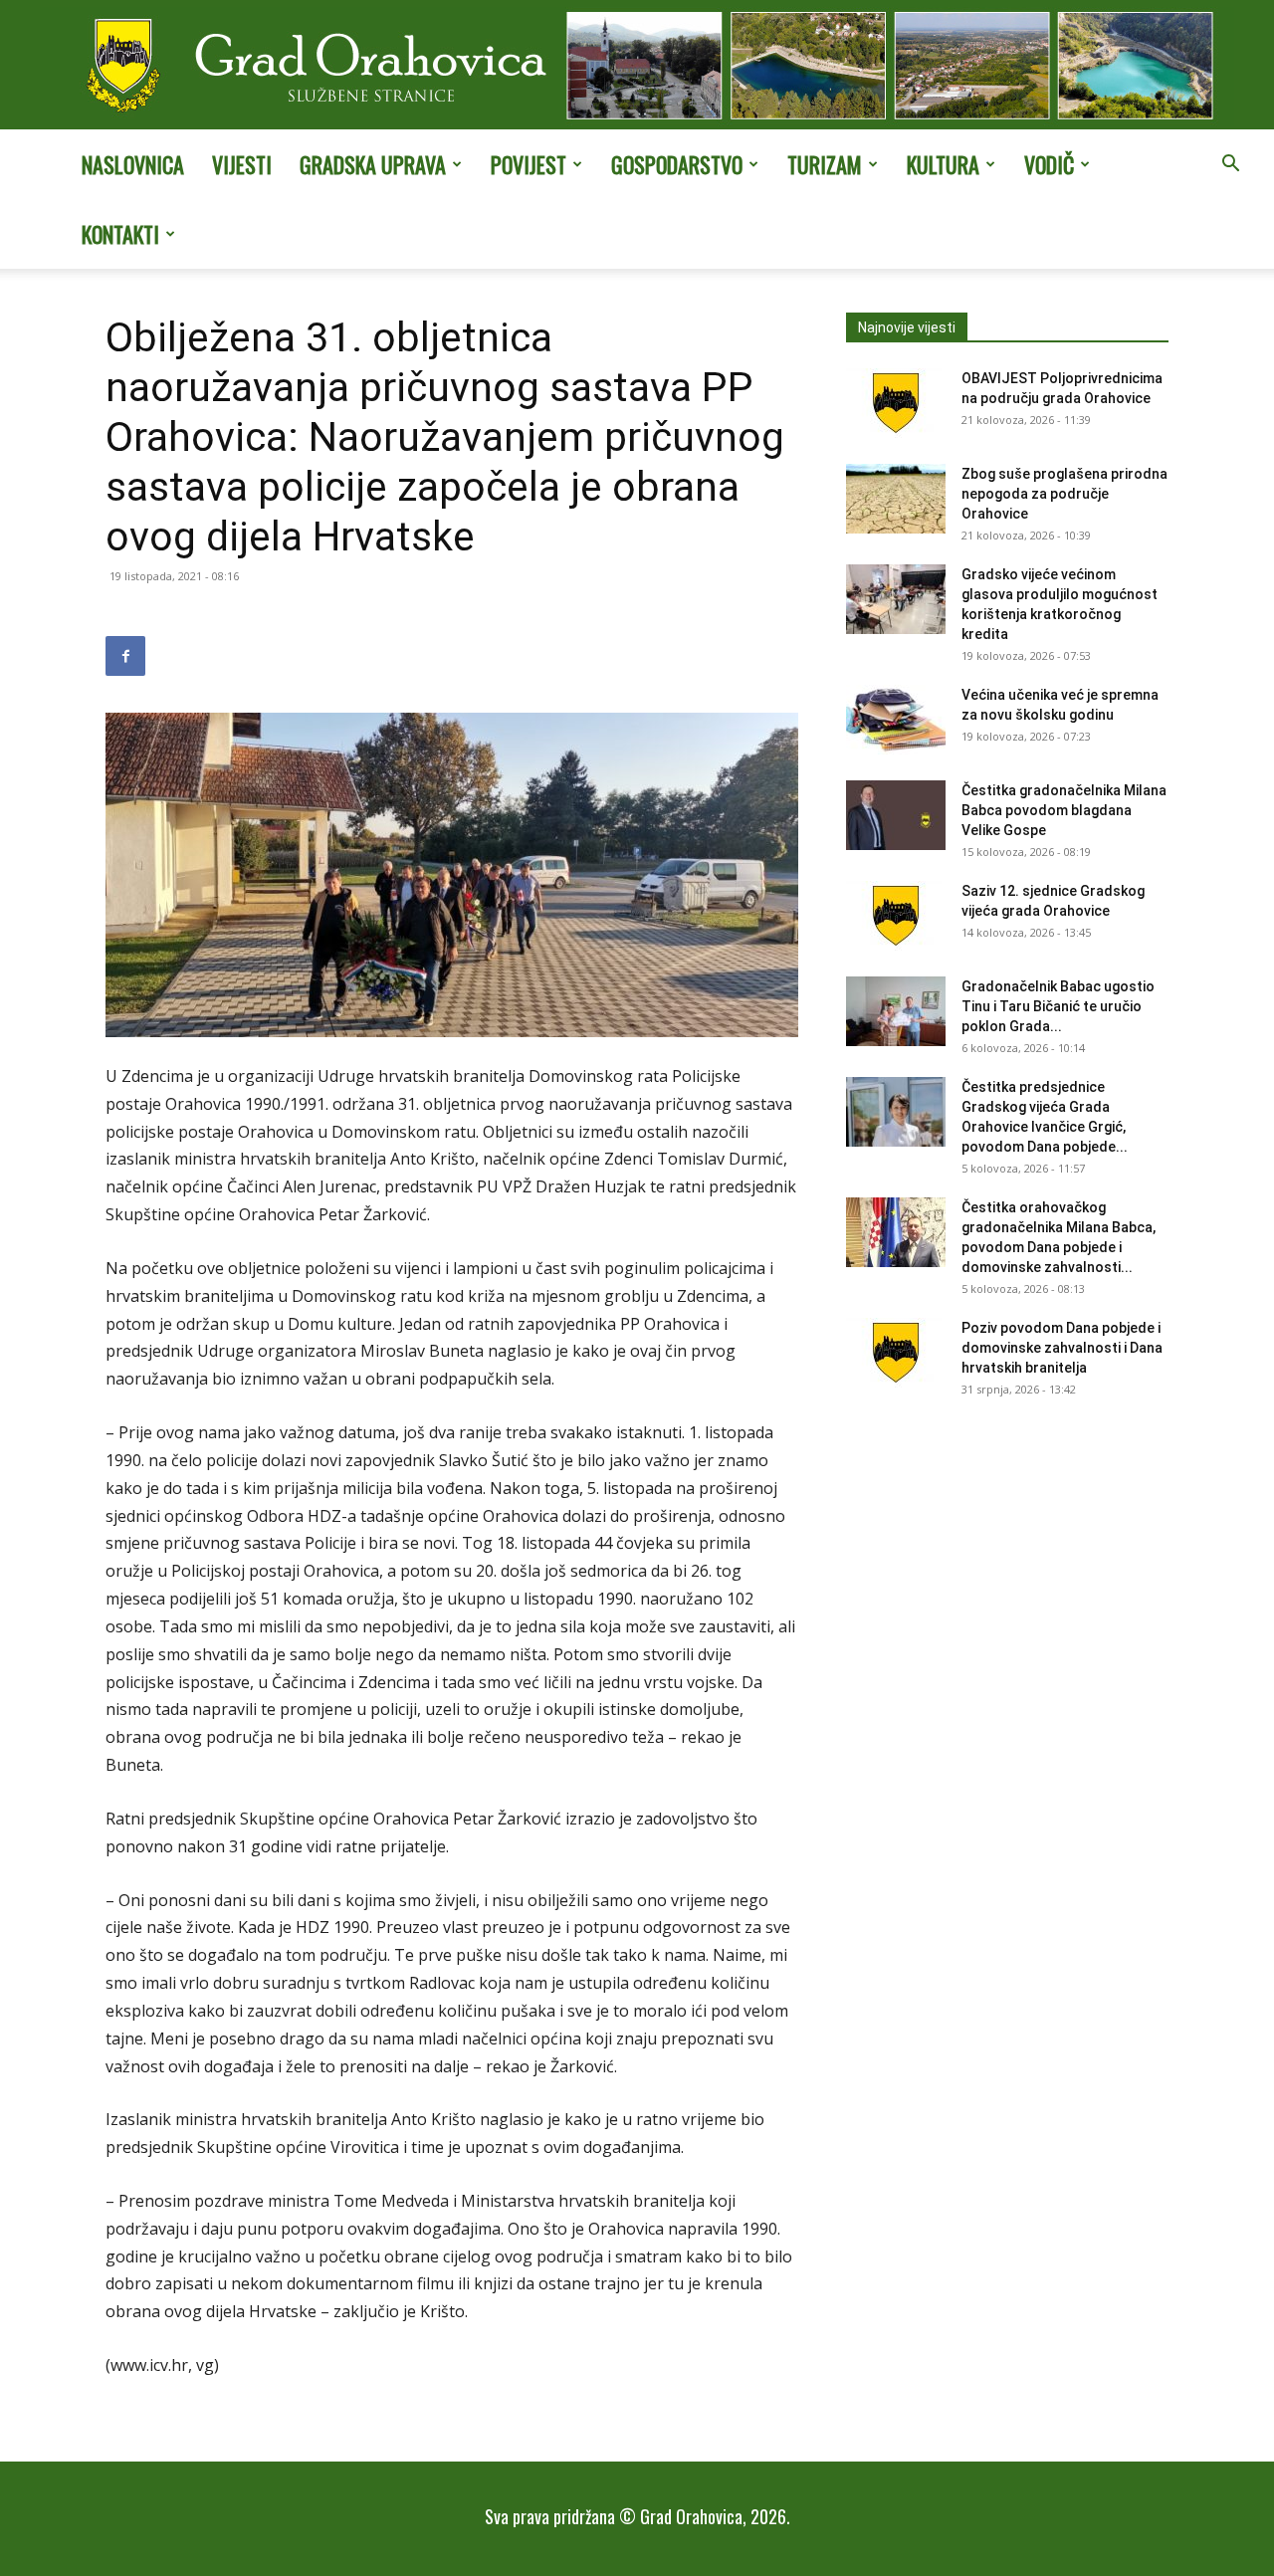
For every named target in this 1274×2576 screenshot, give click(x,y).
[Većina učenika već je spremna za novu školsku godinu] (896, 720)
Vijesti (242, 164)
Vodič (1049, 164)
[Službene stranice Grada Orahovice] (637, 67)
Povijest (529, 164)
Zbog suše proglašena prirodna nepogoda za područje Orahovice (1064, 494)
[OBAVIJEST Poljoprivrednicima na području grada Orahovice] (896, 403)
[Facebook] (125, 656)
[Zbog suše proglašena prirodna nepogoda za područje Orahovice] (896, 499)
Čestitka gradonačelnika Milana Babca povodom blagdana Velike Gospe (1064, 810)
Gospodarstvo (677, 164)
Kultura (943, 164)
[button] (1230, 165)
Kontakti (120, 234)
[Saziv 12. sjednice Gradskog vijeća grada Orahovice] (896, 916)
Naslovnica (133, 164)
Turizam (825, 164)
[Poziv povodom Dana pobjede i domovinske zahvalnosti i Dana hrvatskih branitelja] (896, 1353)
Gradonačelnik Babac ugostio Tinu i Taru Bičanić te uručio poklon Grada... (1058, 1006)
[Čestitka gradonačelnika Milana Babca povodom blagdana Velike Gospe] (896, 815)
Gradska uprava (373, 164)
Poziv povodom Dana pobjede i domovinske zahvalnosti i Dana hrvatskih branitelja (1062, 1348)
